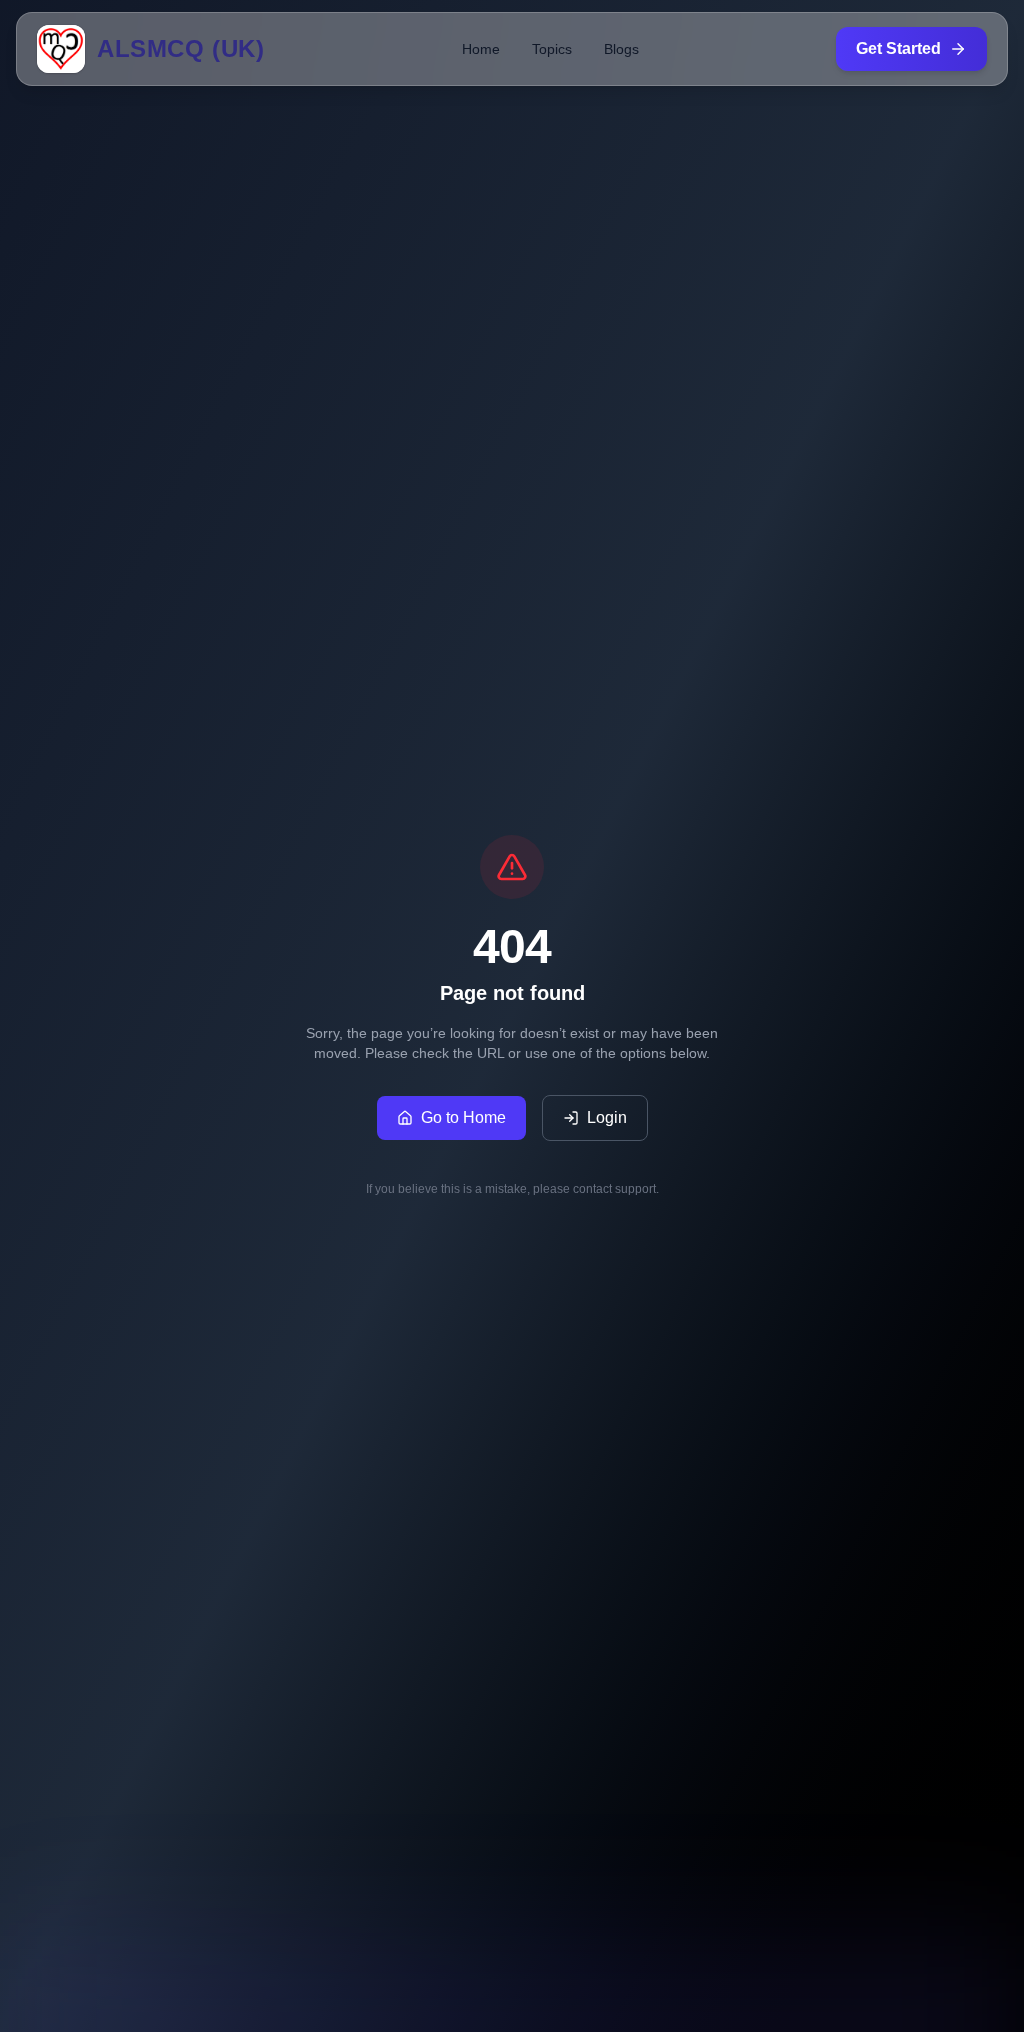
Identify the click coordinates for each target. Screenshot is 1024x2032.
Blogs (621, 49)
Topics (552, 49)
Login (607, 1117)
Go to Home (463, 1117)
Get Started (898, 48)
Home (481, 49)
